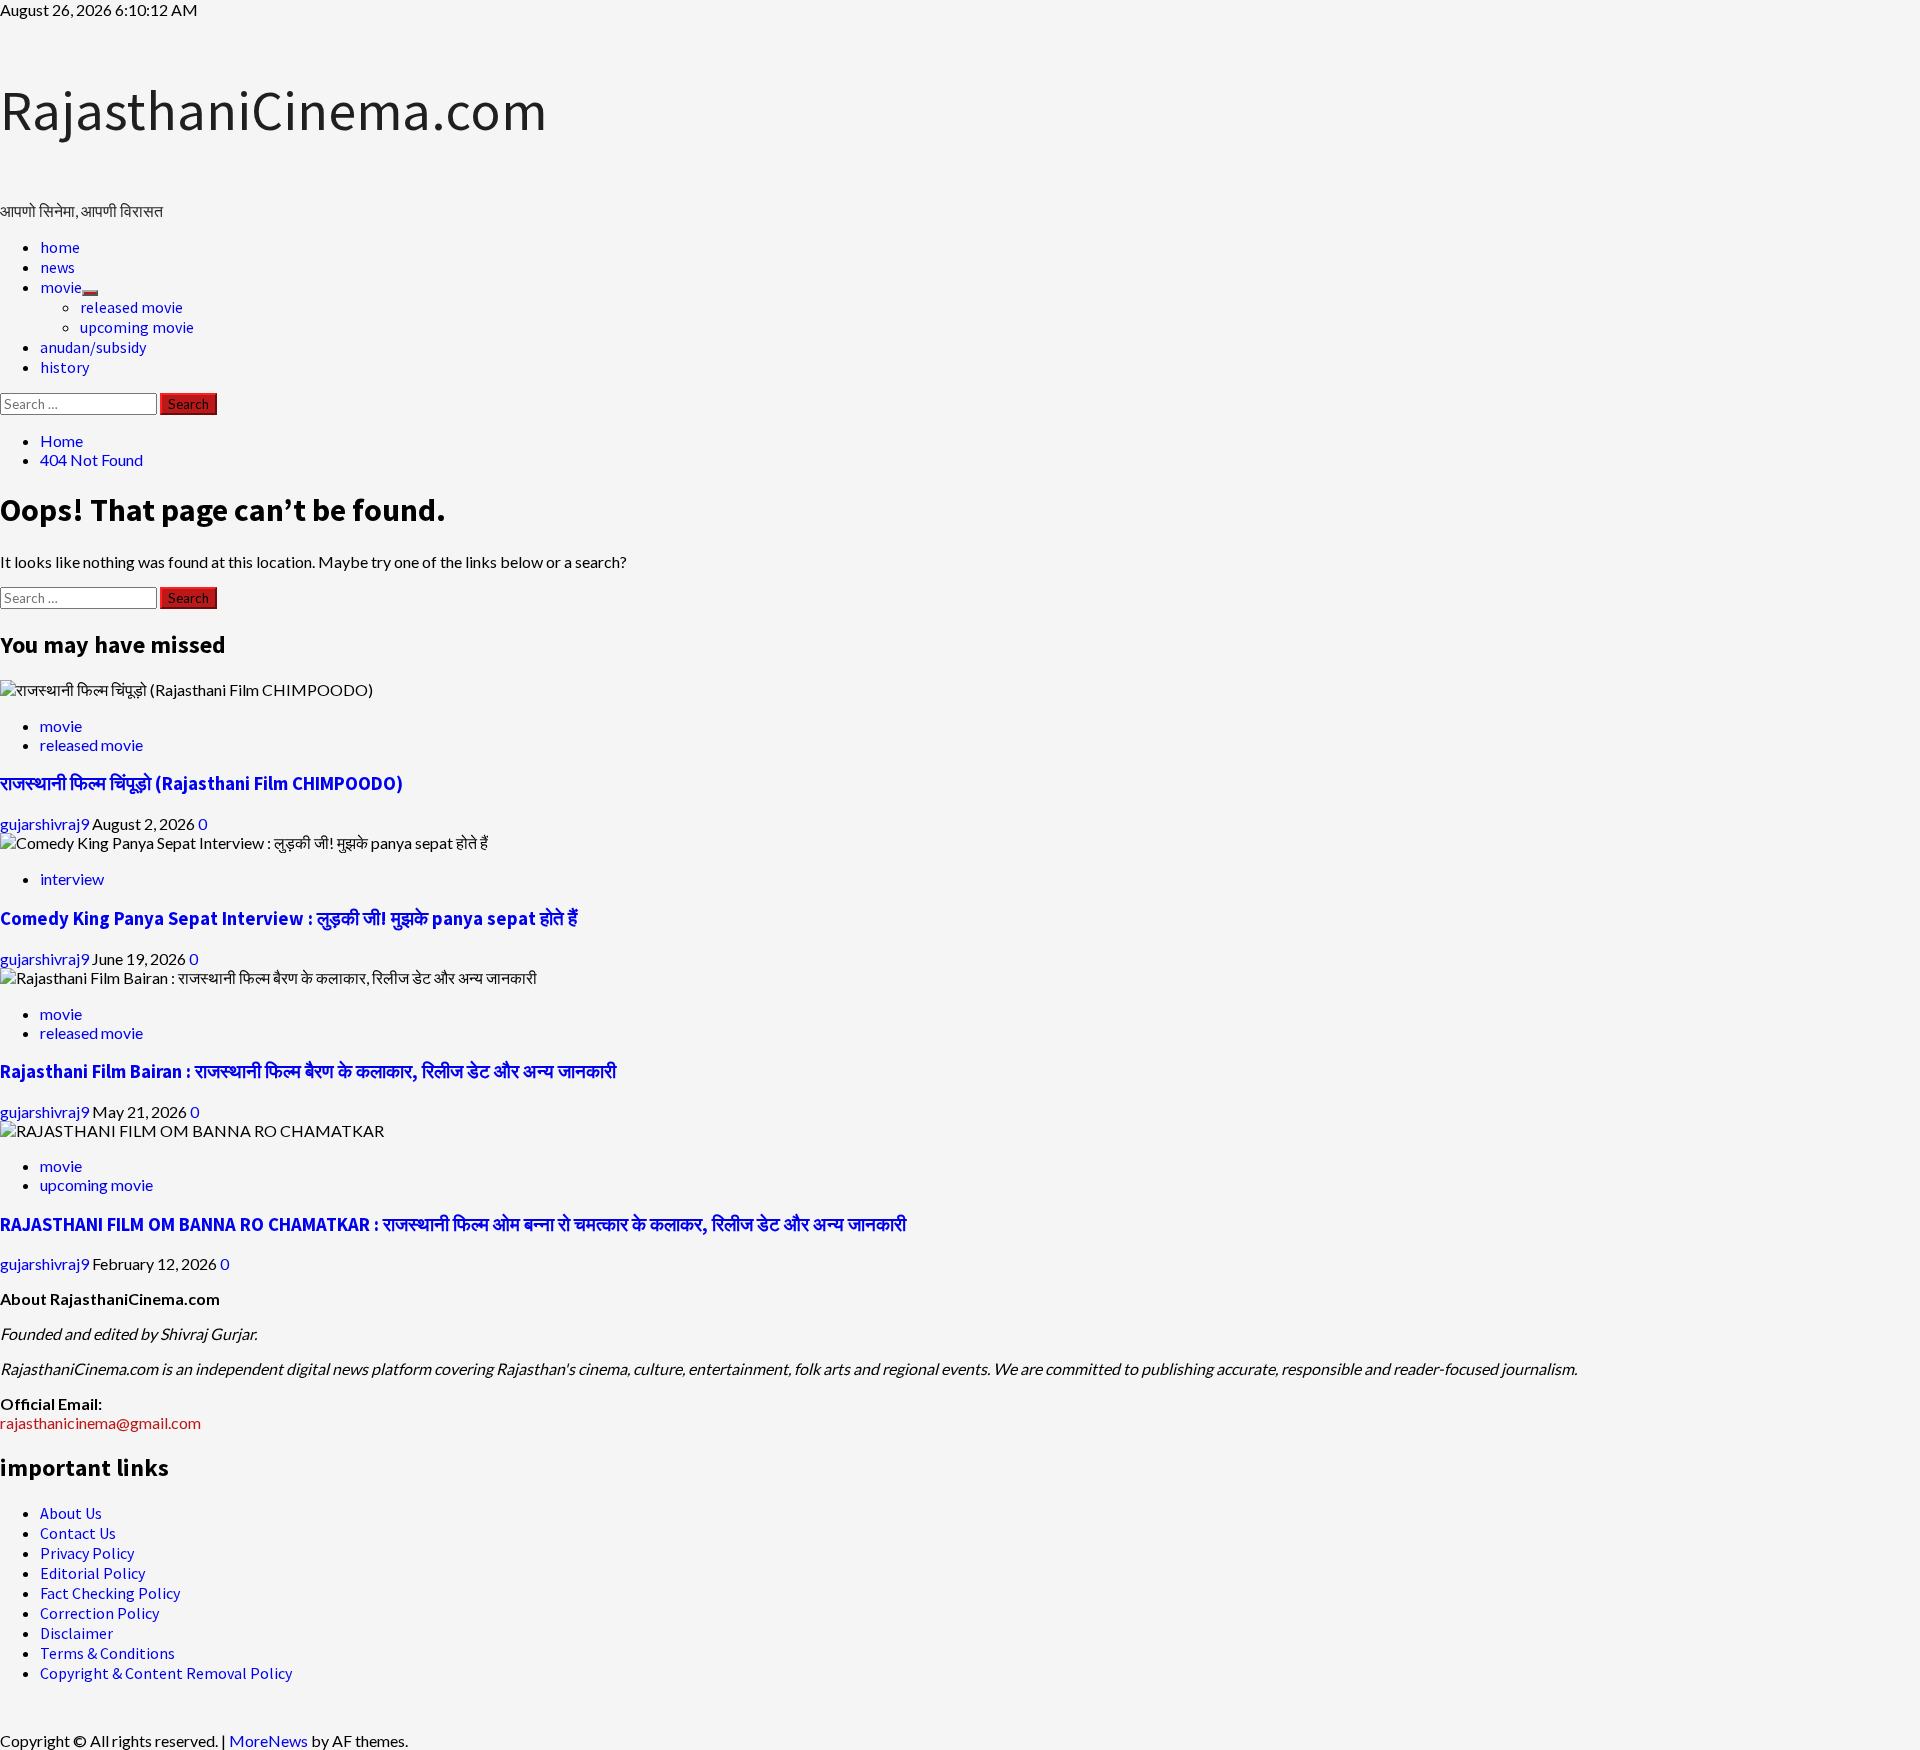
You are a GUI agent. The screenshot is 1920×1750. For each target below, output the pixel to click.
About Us (71, 1513)
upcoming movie (137, 327)
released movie (131, 307)
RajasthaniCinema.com (273, 110)
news (57, 267)
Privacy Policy (87, 1553)
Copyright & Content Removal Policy (166, 1673)
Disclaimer (76, 1633)
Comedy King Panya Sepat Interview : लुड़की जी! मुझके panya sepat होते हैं (288, 918)
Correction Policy (99, 1613)
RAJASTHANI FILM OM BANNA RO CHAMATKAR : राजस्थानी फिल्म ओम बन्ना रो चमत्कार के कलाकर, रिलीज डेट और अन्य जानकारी (453, 1224)
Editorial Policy (92, 1573)
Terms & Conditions (107, 1653)
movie (61, 287)
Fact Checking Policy (110, 1593)
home (60, 247)
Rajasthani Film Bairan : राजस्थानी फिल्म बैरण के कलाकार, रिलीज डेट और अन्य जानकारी (308, 1071)
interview (72, 878)
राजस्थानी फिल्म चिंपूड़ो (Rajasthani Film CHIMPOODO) (201, 783)
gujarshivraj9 (46, 823)
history (64, 367)
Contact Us (78, 1533)
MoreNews (268, 1740)
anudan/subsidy (93, 347)
